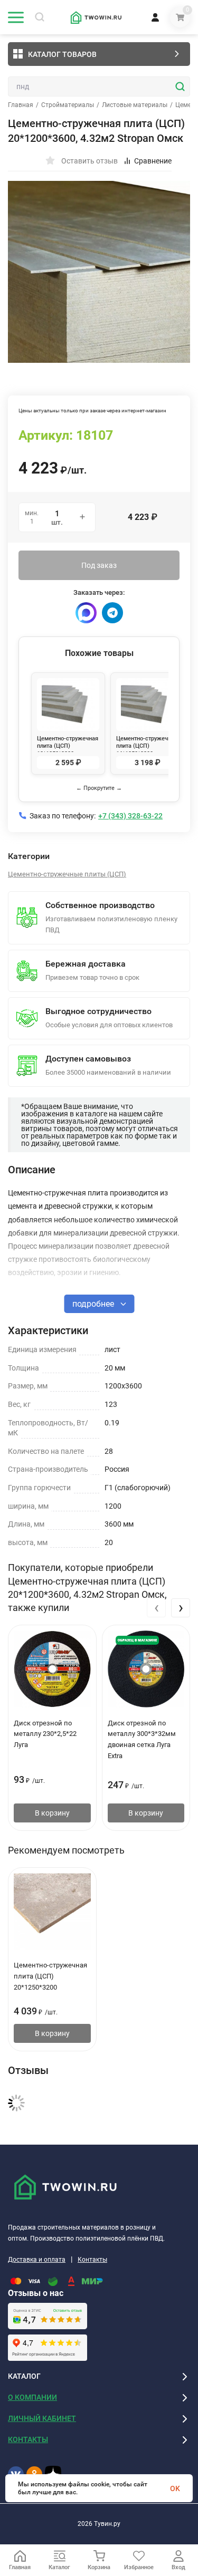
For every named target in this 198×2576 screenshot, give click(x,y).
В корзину (52, 1813)
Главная (21, 105)
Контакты (92, 2260)
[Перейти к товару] (99, 272)
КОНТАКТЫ (28, 2439)
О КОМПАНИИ (32, 2397)
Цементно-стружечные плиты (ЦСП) (67, 874)
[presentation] (156, 1608)
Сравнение (153, 161)
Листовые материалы (135, 105)
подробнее (94, 1304)
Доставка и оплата (37, 2260)
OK (175, 2488)
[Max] (86, 613)
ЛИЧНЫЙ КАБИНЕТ (42, 2418)
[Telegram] (112, 613)
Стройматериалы (68, 105)
